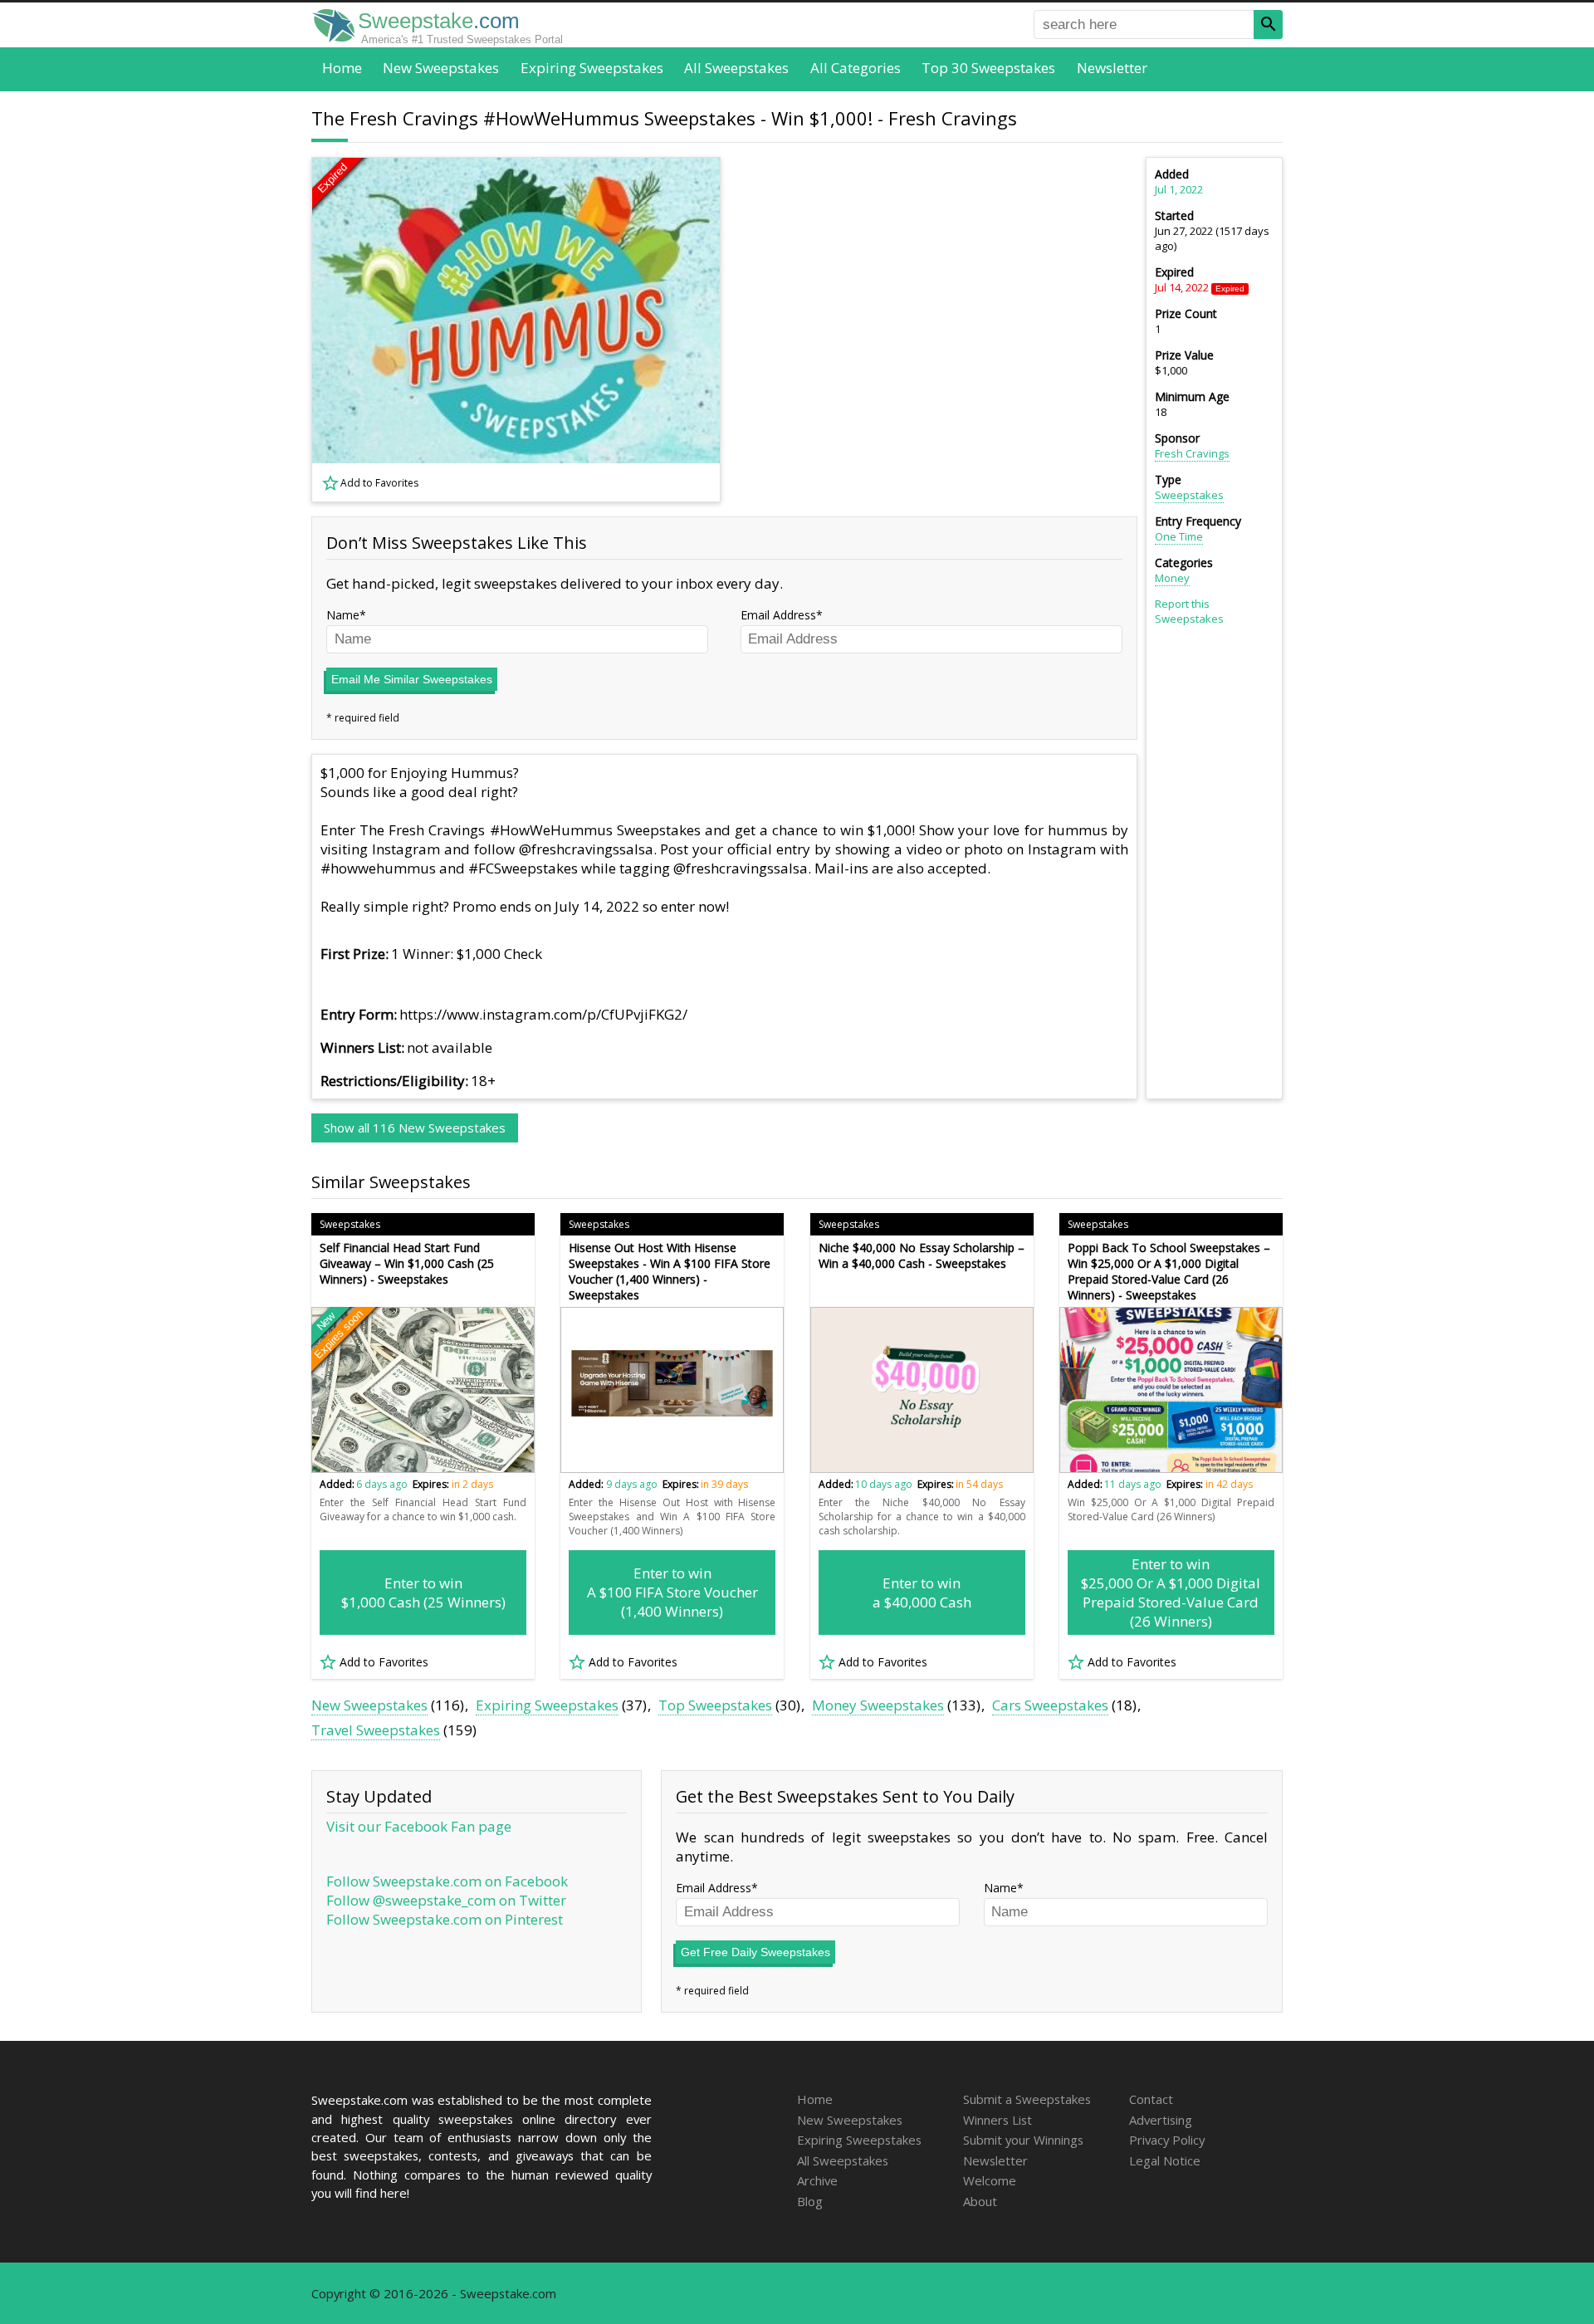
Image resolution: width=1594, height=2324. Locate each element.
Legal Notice (1165, 2160)
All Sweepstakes (736, 68)
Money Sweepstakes (878, 1705)
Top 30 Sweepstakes (988, 68)
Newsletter (1112, 68)
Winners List (997, 2120)
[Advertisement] (939, 330)
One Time (1179, 536)
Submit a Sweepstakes (1027, 2099)
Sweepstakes (1189, 495)
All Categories (856, 68)
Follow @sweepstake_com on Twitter (446, 1900)
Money (1172, 578)
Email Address (778, 615)
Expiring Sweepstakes (592, 68)
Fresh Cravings (1192, 453)
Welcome (990, 2180)
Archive (817, 2180)
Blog (810, 2201)
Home (342, 68)
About (980, 2201)
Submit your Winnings (1023, 2140)
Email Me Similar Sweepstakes (412, 679)
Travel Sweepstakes (376, 1730)
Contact (1151, 2099)
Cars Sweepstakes (1050, 1705)
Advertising (1161, 2120)
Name (343, 615)
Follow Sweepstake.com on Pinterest (445, 1919)
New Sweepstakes (441, 68)
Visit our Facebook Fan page (419, 1826)
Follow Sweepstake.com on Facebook (447, 1881)
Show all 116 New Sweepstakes (415, 1128)
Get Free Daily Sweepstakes (755, 1952)
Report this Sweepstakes (1189, 611)
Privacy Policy (1167, 2140)
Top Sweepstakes (715, 1705)
